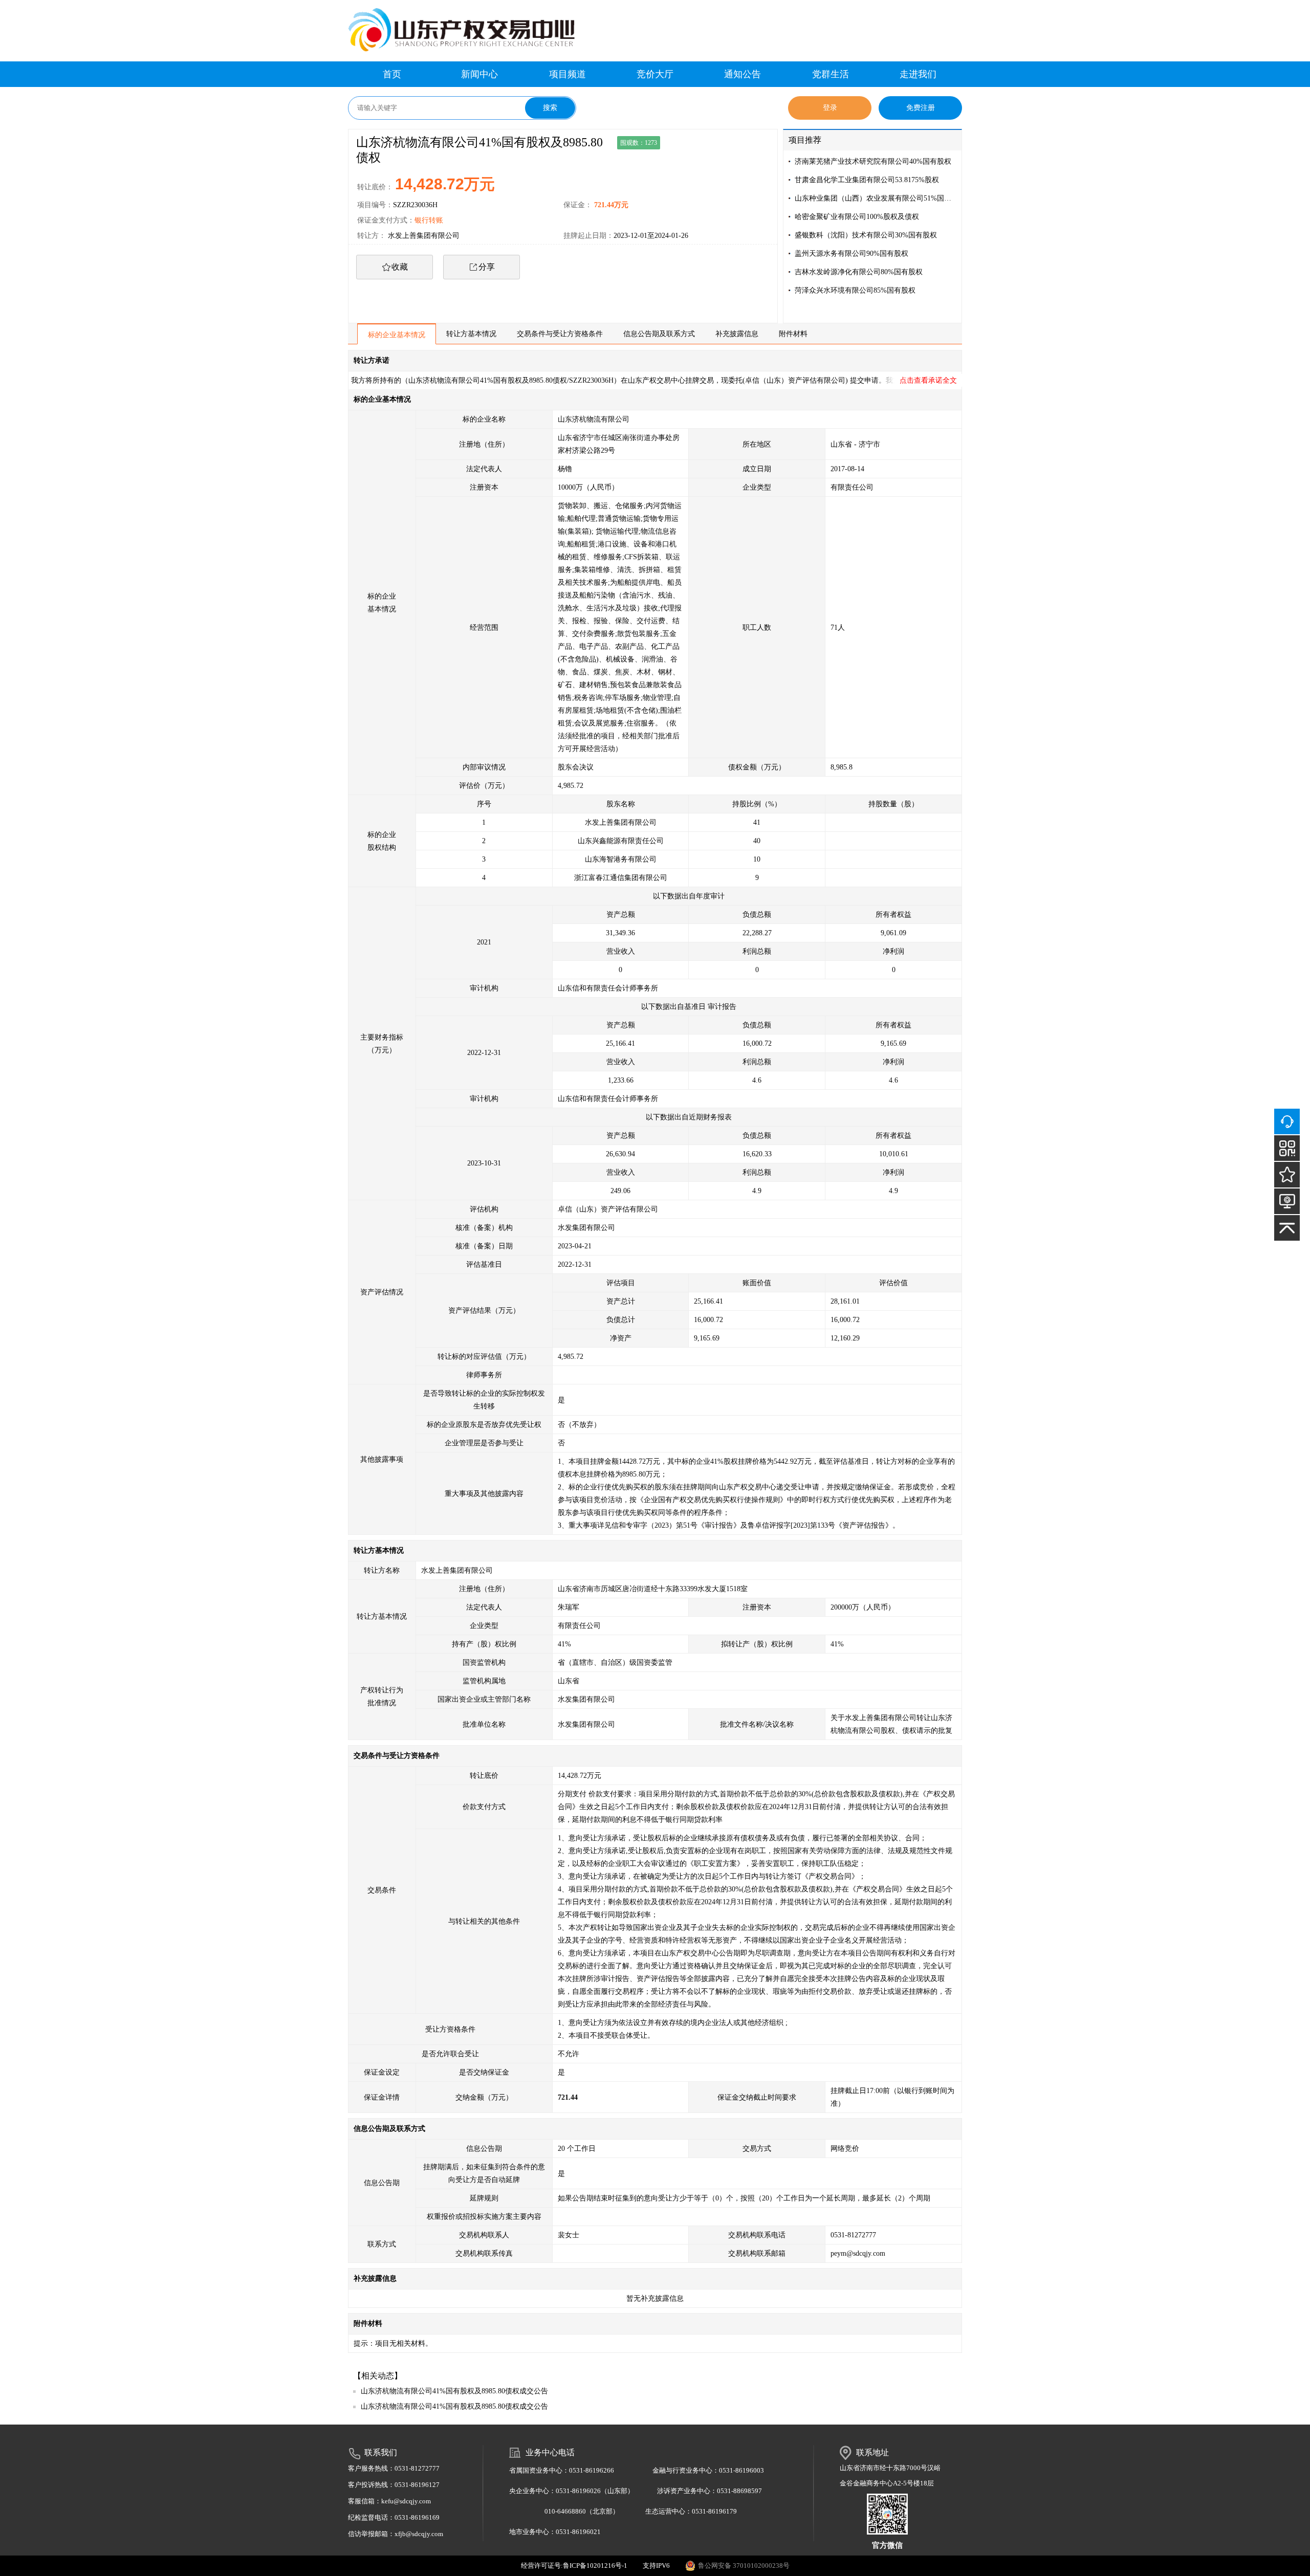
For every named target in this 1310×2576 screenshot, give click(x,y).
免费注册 (921, 108)
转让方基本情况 (471, 334)
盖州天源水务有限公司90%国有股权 (851, 254)
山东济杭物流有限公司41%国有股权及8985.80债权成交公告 (454, 2391)
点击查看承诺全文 (928, 380)
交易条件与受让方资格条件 (560, 334)
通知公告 (743, 74)
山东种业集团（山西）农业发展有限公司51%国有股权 (876, 198)
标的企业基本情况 (397, 335)
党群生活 (831, 74)
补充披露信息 (737, 334)
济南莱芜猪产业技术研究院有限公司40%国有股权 (873, 161)
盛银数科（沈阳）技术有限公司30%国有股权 (866, 235)
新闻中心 (479, 74)
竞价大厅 (655, 74)
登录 (830, 108)
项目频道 (567, 74)
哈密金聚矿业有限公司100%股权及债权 (857, 217)
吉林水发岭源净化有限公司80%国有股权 (859, 272)
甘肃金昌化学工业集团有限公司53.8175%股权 (867, 180)
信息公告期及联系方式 (659, 334)
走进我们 (918, 74)
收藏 (400, 267)
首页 (392, 74)
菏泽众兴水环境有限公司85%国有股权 (855, 290)
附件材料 (793, 334)
